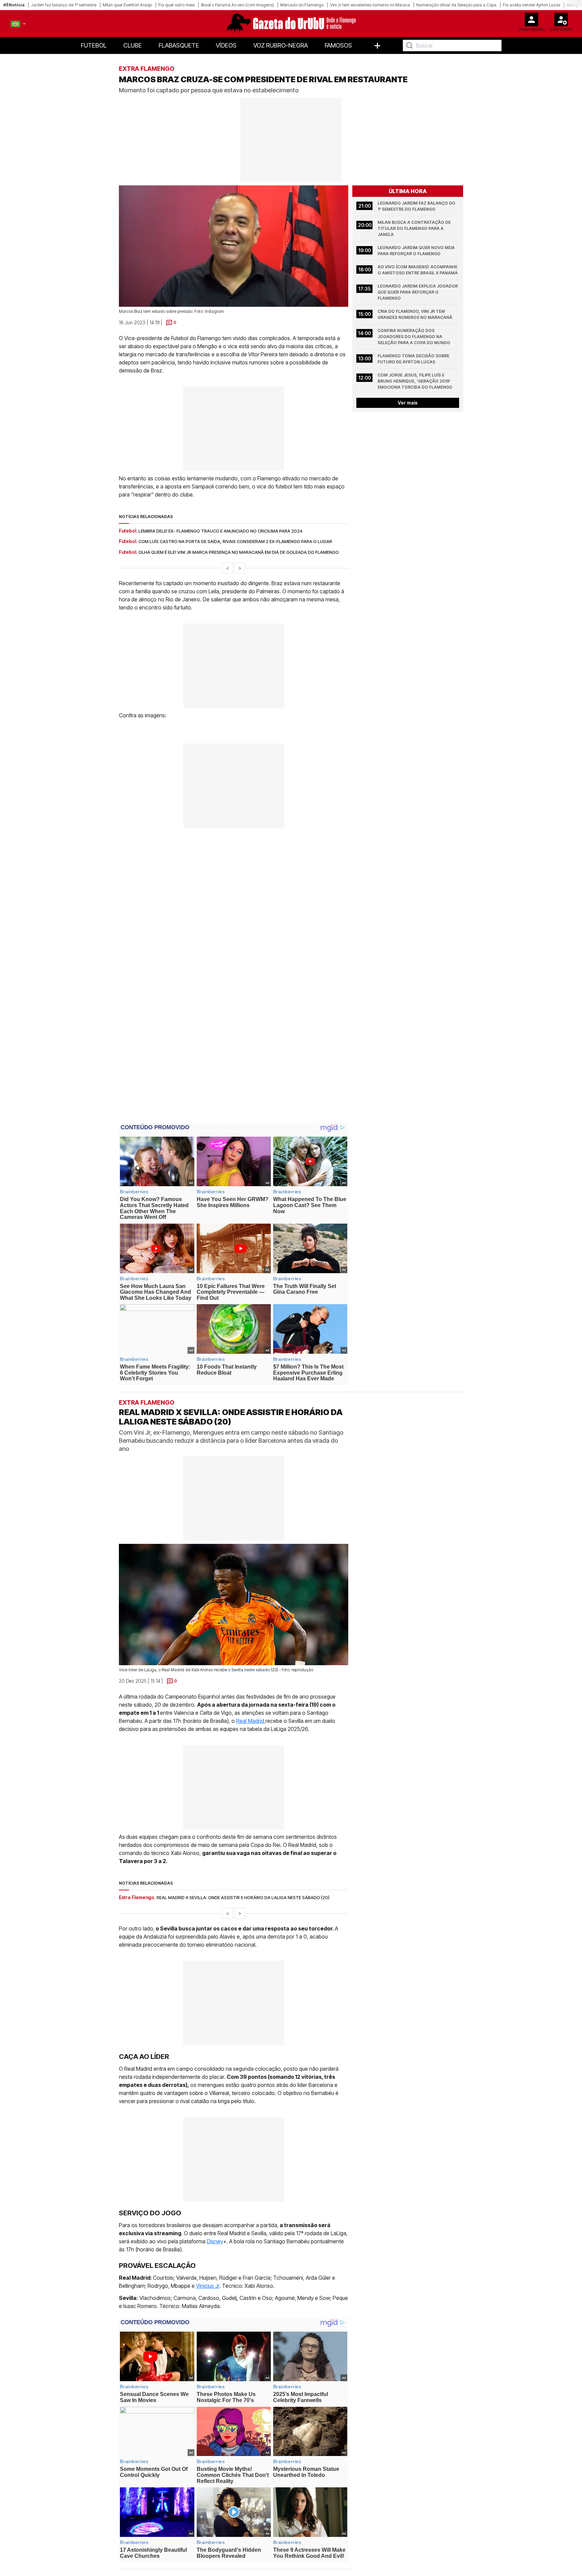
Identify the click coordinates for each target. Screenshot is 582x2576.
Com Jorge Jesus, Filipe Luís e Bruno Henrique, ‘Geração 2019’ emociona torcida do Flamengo (415, 381)
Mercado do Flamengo (302, 5)
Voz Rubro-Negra (281, 45)
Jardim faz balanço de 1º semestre (64, 5)
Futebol (94, 45)
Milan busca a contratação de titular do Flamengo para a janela (415, 228)
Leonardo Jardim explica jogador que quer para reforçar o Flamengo (418, 292)
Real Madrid (251, 1721)
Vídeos (226, 45)
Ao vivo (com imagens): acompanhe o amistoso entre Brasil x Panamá (418, 270)
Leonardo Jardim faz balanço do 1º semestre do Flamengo (417, 206)
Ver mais (408, 403)
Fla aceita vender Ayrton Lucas (531, 5)
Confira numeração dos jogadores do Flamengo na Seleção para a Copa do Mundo (414, 337)
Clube (133, 45)
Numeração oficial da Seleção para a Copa (456, 5)
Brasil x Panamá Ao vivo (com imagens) (237, 5)
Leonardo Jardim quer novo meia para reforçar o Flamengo (417, 251)
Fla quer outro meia (176, 5)
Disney (215, 2241)
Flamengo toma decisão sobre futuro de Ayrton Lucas (414, 359)
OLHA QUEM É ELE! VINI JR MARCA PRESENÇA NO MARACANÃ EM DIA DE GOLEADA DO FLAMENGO (239, 552)
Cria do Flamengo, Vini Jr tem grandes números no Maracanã (415, 314)
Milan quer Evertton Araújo (127, 5)
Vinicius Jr (208, 2286)
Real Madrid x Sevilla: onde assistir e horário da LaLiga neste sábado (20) (243, 1897)
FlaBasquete (179, 45)
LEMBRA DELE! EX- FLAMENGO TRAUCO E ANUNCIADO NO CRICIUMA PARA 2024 (220, 531)
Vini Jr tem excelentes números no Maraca (370, 5)
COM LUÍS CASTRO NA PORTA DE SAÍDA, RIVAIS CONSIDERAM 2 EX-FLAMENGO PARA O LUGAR (235, 541)
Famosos (338, 45)
